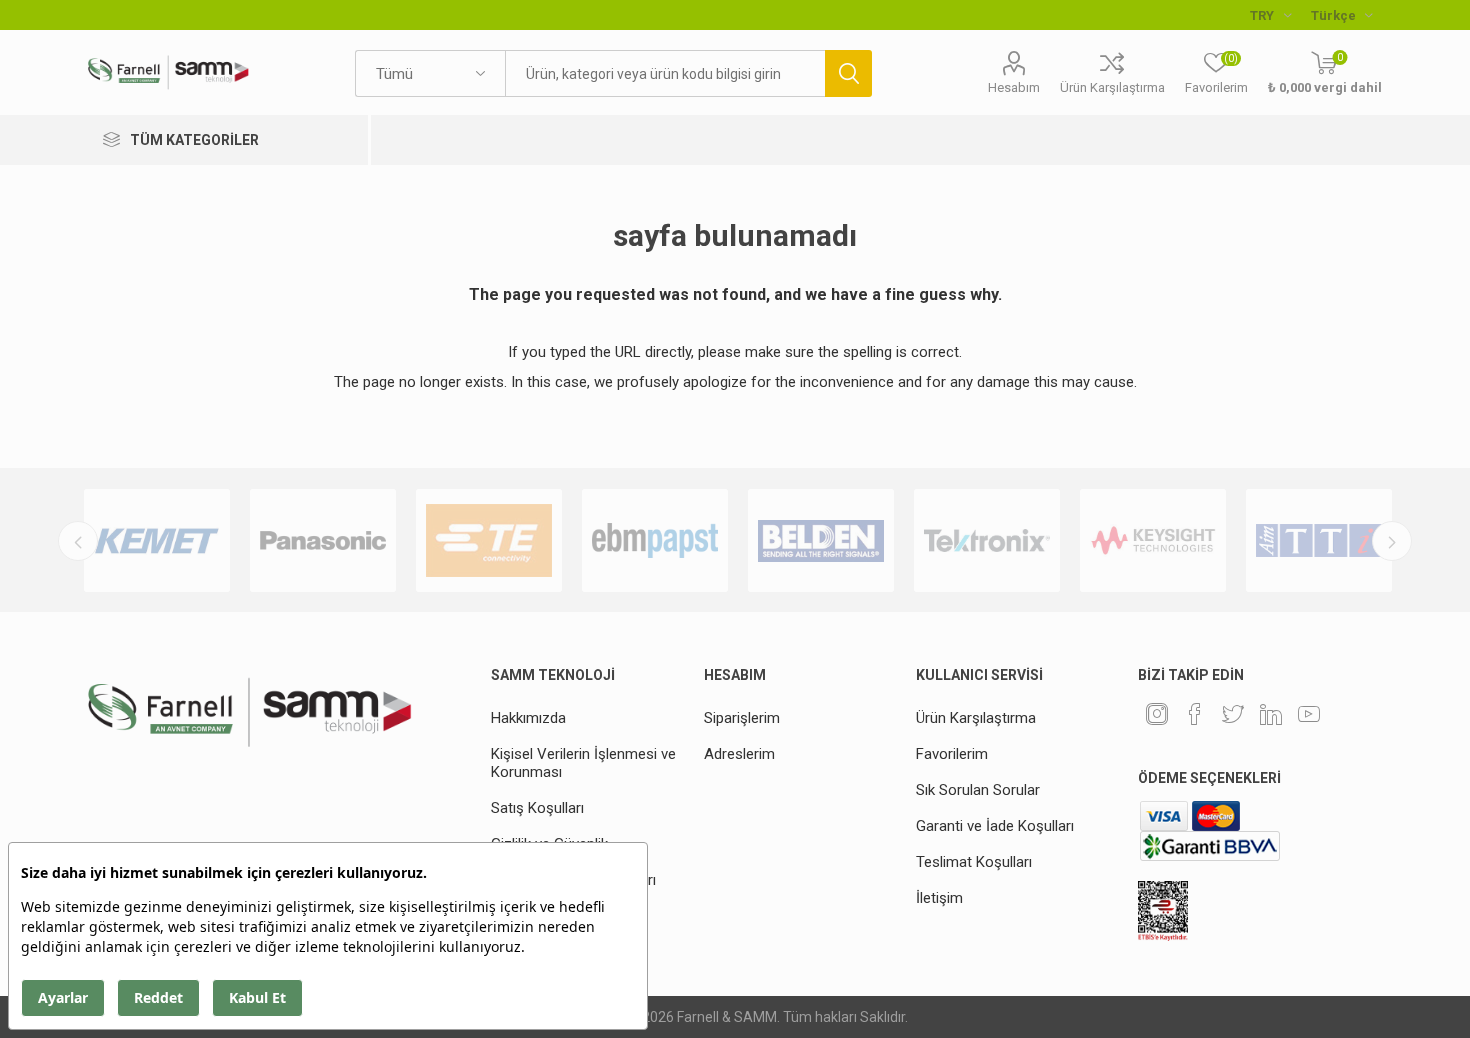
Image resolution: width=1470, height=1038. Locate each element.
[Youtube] (1309, 714)
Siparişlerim (742, 718)
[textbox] (665, 73)
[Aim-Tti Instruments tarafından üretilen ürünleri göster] (1319, 540)
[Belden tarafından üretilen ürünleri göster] (821, 540)
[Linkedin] (1271, 714)
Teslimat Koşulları (974, 862)
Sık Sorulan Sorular (978, 790)
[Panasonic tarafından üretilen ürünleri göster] (323, 540)
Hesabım (1014, 87)
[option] (157, 540)
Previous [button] (78, 541)
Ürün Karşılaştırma (1112, 87)
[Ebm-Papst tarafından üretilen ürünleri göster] (655, 540)
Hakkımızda (528, 718)
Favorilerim (952, 754)
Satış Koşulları (537, 808)
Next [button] (1392, 541)
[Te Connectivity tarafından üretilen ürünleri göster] (489, 540)
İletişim (939, 898)
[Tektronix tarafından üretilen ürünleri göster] (987, 540)
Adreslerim (739, 754)
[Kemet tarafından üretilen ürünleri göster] (157, 540)
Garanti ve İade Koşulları (995, 826)
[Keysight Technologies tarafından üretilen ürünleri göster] (1153, 540)
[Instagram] (1157, 714)
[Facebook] (1195, 714)
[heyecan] (1233, 714)
